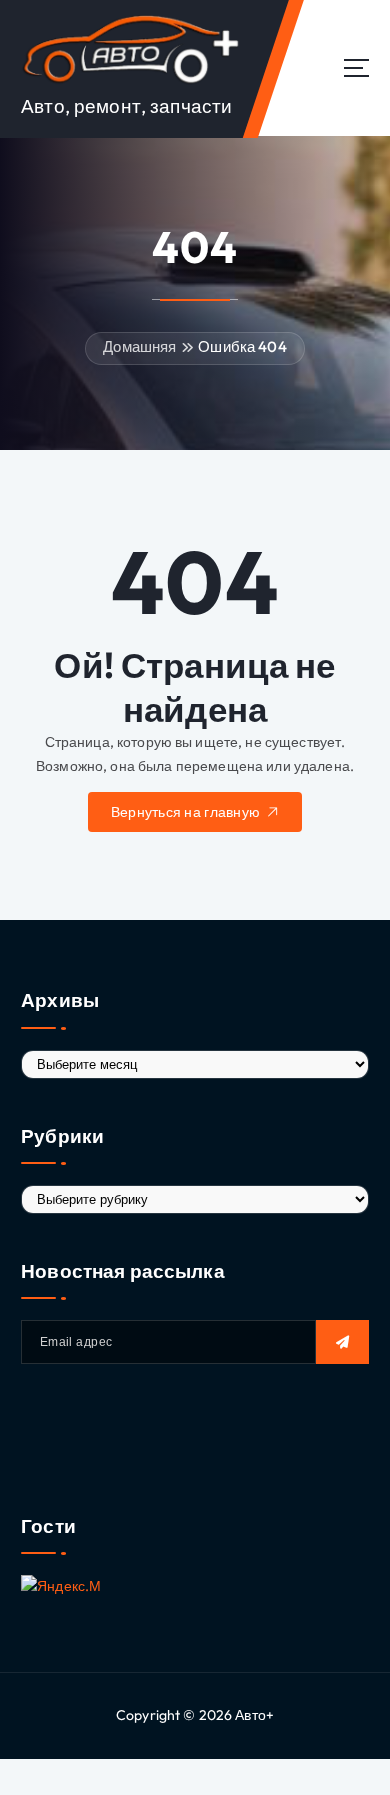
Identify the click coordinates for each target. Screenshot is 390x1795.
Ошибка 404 (242, 346)
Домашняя (139, 346)
